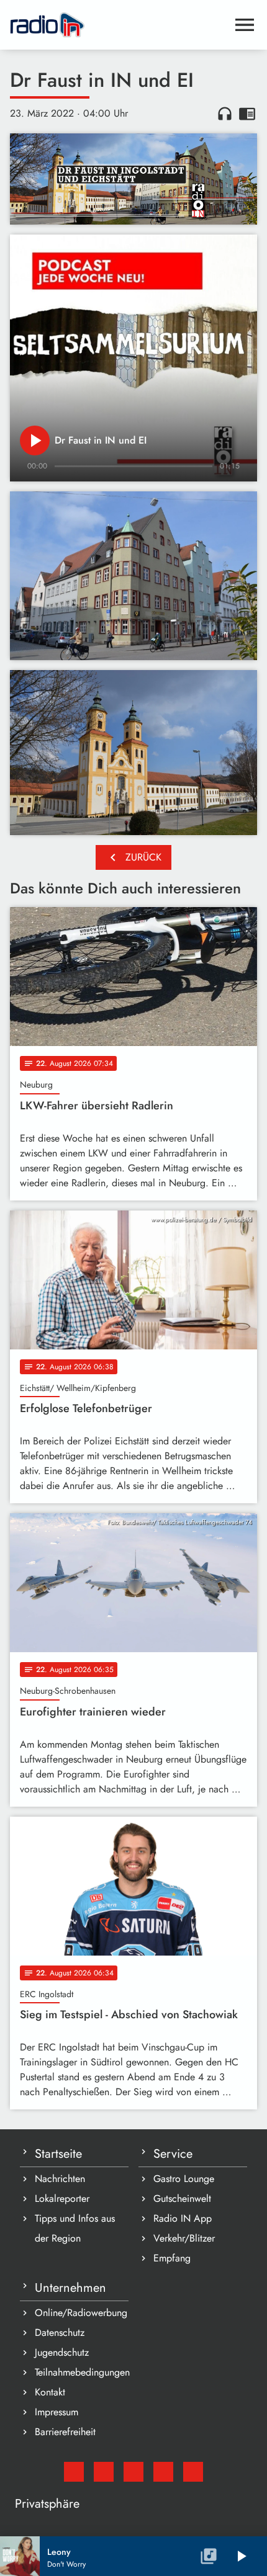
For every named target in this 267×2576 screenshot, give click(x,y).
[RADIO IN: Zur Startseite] (119, 25)
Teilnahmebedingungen (82, 2372)
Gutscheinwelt (182, 2198)
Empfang (172, 2258)
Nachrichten (60, 2179)
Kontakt (50, 2392)
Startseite (58, 2154)
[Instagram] (133, 2472)
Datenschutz (60, 2332)
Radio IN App (183, 2218)
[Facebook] (104, 2472)
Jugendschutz (62, 2352)
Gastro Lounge (184, 2179)
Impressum (57, 2412)
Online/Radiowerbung (81, 2313)
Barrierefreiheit (65, 2432)
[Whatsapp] (163, 2472)
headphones (225, 114)
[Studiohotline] (193, 2472)
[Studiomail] (74, 2472)
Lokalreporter (62, 2198)
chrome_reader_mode (247, 114)
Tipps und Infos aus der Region (75, 2228)
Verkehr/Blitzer (184, 2238)
